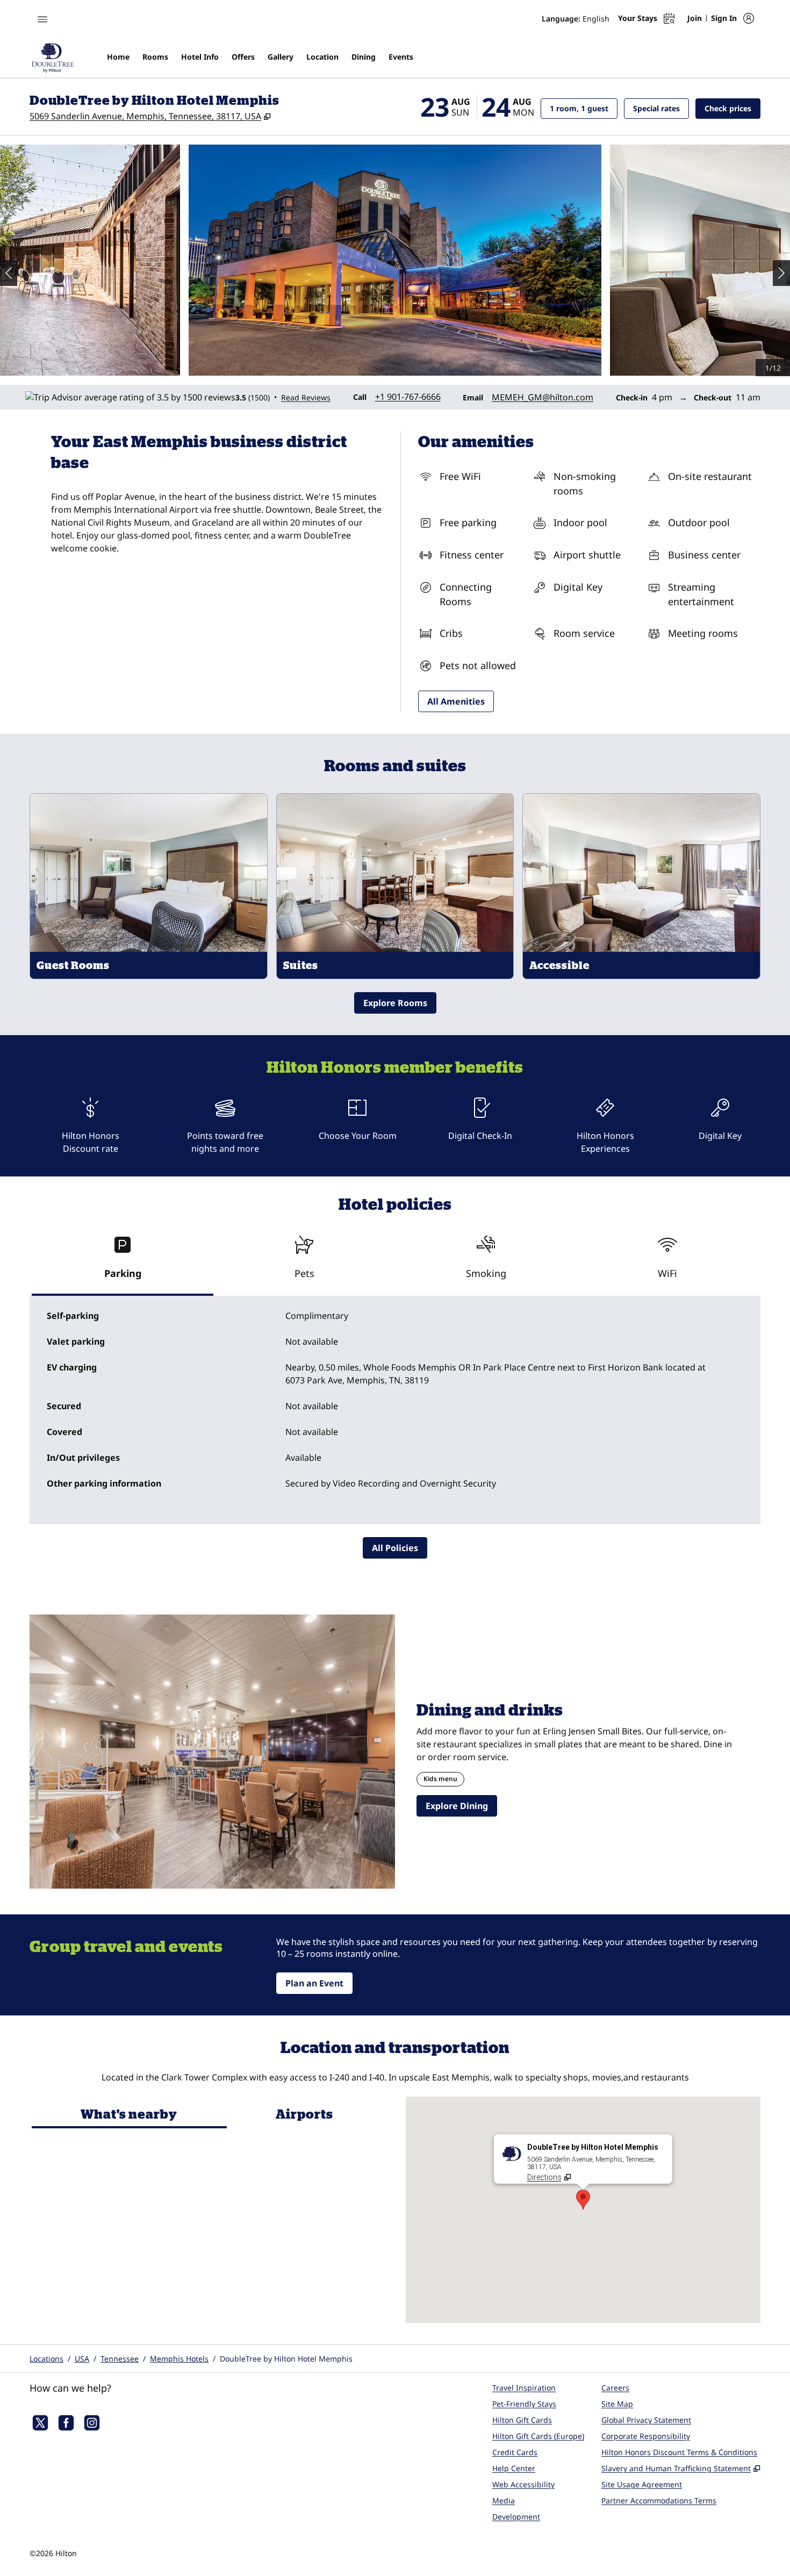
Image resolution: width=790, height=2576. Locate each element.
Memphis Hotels (179, 2359)
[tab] (123, 1262)
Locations (46, 2359)
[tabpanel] (395, 1410)
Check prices (732, 108)
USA (82, 2359)
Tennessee (120, 2359)
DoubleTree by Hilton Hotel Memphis (286, 2359)
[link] (408, 397)
